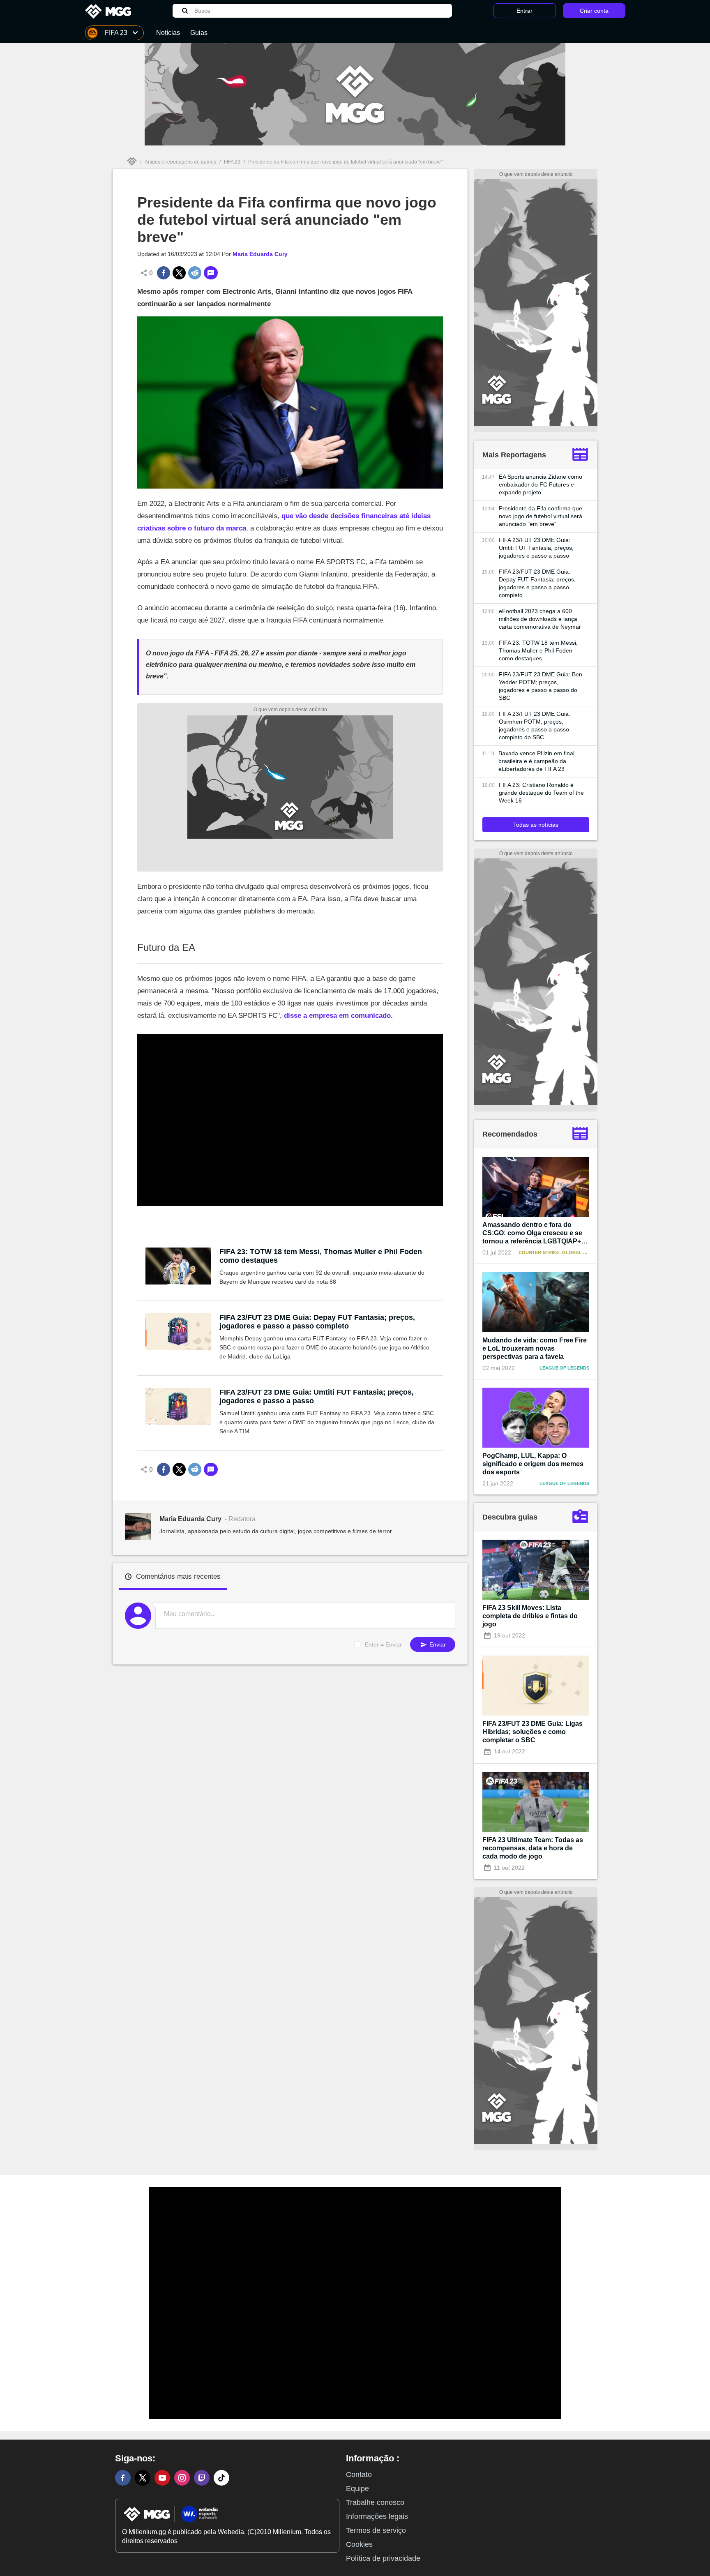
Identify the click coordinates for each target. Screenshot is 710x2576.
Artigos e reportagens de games (180, 162)
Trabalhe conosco (375, 2502)
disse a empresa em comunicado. (338, 1016)
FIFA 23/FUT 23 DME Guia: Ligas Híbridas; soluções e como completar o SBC (532, 1732)
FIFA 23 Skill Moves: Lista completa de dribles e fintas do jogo (530, 1616)
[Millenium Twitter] (143, 2478)
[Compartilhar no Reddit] (195, 273)
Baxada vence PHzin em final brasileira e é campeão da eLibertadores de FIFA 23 (536, 761)
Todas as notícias (536, 825)
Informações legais (377, 2516)
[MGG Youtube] (162, 2478)
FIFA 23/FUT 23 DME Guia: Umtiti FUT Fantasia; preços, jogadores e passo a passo (317, 1396)
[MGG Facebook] (123, 2478)
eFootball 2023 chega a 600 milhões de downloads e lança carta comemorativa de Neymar (540, 619)
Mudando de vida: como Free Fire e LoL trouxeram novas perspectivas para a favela (535, 1348)
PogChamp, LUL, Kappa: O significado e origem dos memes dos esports (533, 1464)
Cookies (359, 2544)
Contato (359, 2475)
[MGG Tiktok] (221, 2478)
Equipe (357, 2488)
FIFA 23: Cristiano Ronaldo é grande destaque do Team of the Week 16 (541, 793)
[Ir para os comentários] (211, 273)
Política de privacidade (383, 2558)
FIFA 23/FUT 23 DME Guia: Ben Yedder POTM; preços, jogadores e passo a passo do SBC (541, 686)
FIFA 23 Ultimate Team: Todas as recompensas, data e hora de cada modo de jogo (533, 1848)
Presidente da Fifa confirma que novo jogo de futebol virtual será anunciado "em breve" (541, 516)
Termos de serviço (376, 2530)
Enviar (437, 1644)
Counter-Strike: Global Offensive (564, 1252)
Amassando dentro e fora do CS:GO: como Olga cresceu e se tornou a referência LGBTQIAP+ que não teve (532, 1233)
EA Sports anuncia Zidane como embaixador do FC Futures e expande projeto (541, 484)
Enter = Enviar (383, 1644)
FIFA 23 (232, 162)
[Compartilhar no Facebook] (164, 273)
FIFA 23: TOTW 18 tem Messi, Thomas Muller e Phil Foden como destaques (321, 1256)
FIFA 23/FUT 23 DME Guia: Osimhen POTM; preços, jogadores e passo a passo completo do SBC (535, 725)
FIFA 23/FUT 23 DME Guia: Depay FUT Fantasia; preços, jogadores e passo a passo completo (317, 1322)
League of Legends (564, 1368)
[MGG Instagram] (182, 2478)
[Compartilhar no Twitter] (179, 273)
